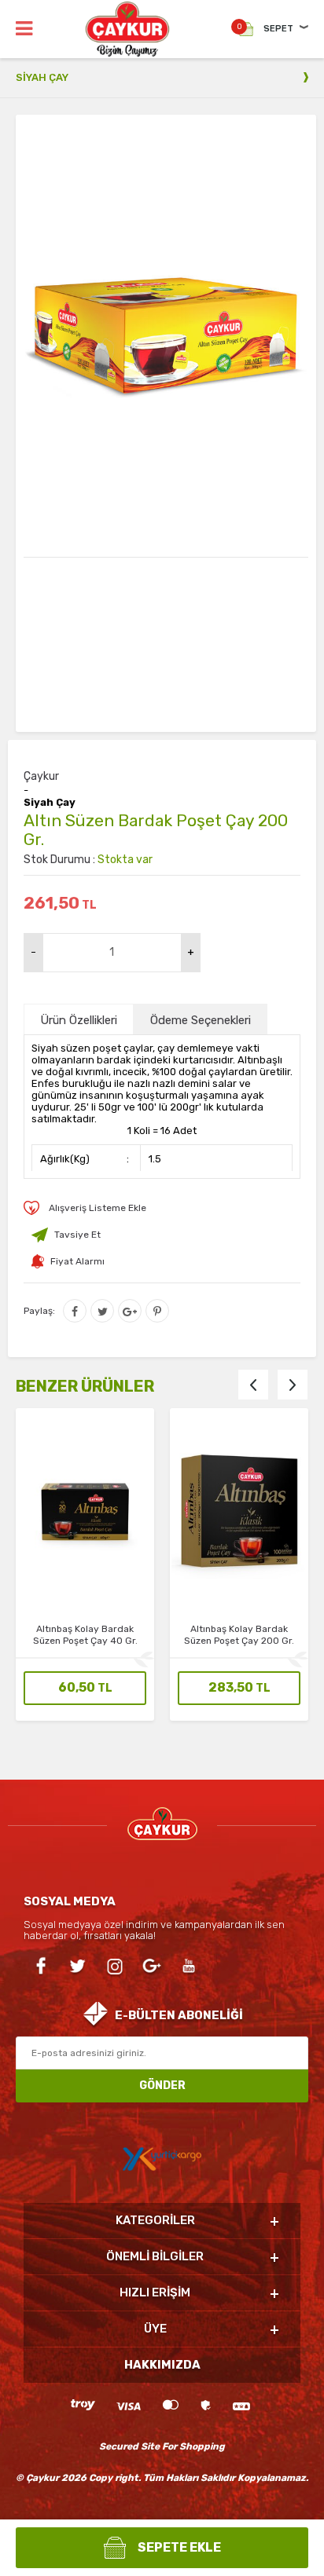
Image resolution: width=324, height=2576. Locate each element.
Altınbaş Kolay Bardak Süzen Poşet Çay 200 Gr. (239, 1635)
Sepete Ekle (179, 2547)
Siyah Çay (50, 803)
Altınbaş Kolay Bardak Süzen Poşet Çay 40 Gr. (85, 1635)
